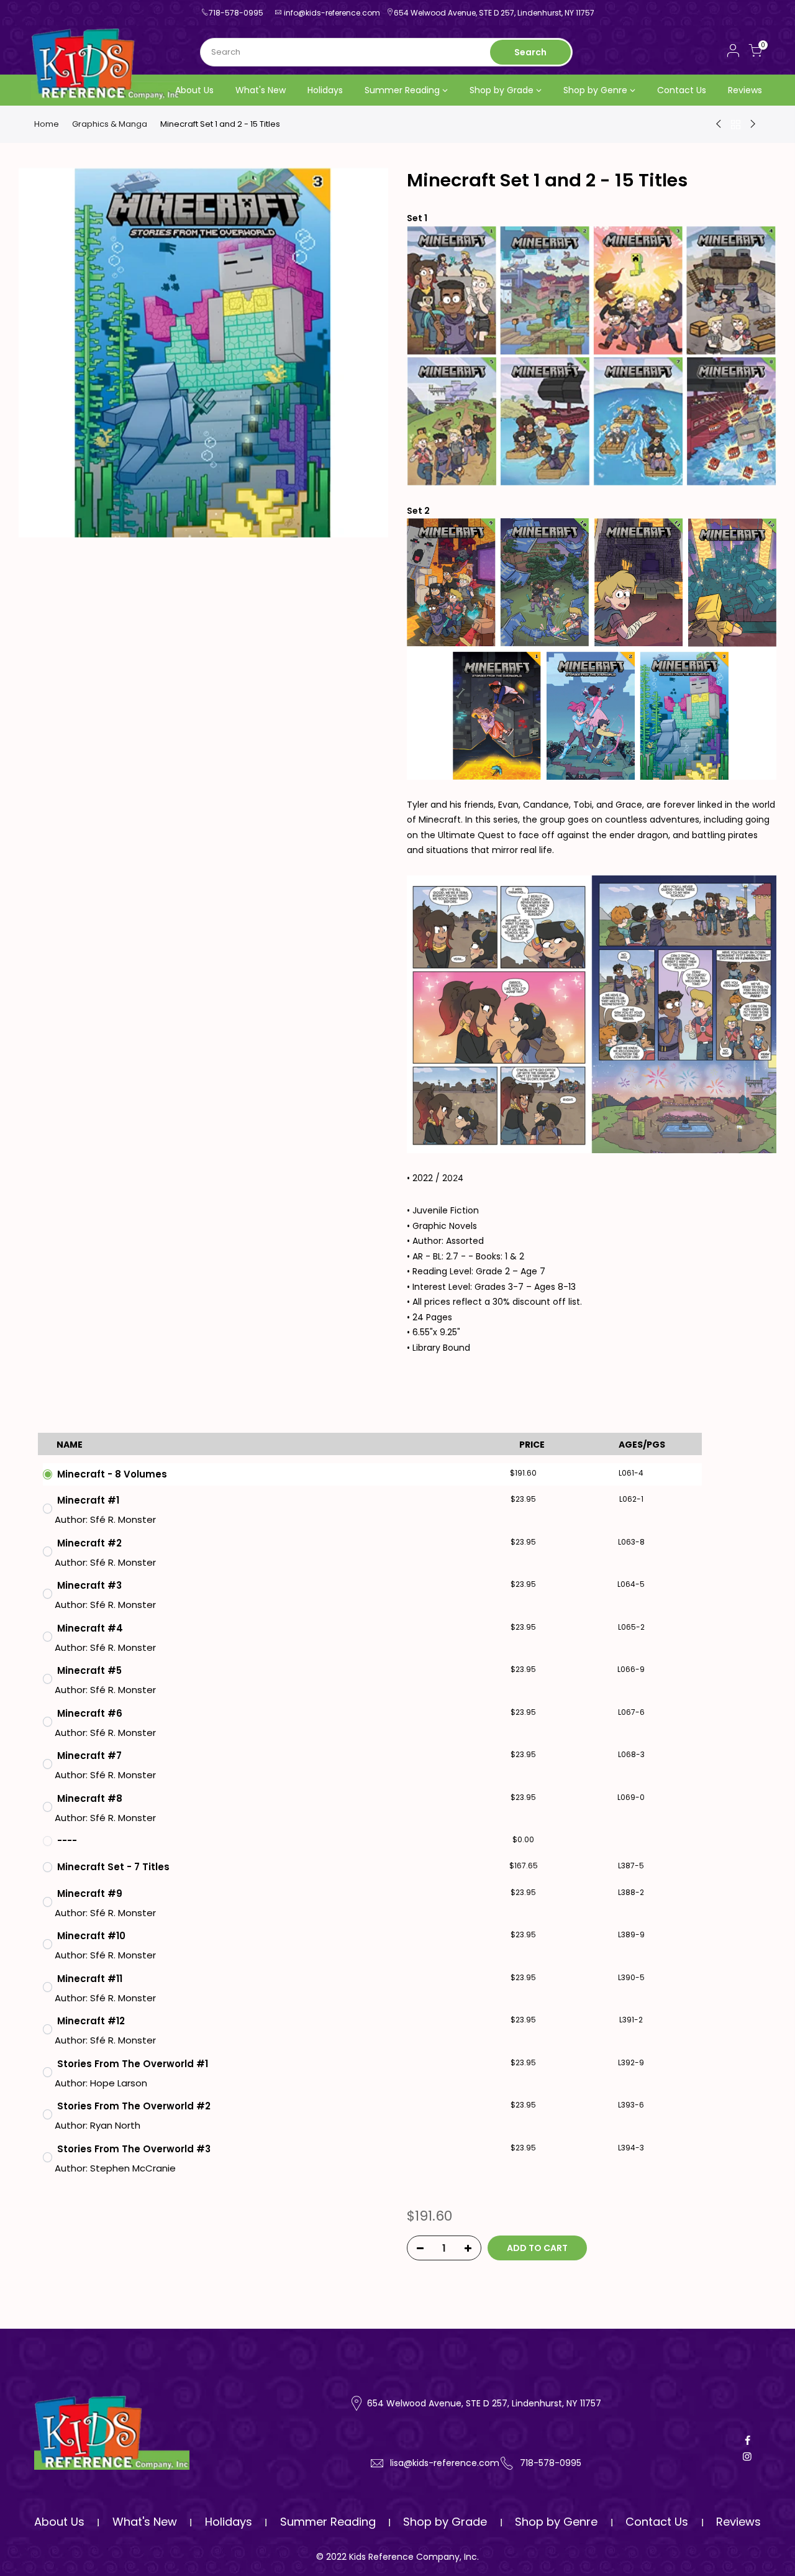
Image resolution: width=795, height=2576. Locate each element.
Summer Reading (402, 90)
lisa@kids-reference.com (445, 2463)
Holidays (325, 90)
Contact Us (682, 90)
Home (47, 124)
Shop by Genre (595, 90)
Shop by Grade (502, 90)
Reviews (745, 90)
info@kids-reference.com (332, 13)
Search (530, 52)
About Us (194, 90)
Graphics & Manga (110, 124)
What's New (261, 90)
